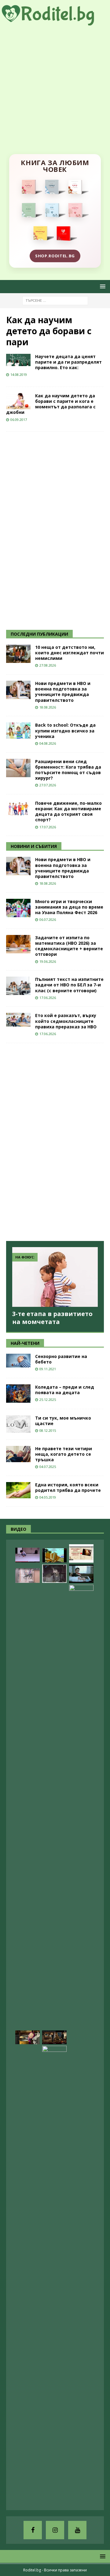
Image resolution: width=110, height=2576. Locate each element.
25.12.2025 (48, 1400)
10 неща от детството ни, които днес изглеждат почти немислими (70, 653)
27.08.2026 (48, 665)
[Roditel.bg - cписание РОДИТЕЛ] (55, 22)
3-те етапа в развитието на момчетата (52, 1318)
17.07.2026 (48, 827)
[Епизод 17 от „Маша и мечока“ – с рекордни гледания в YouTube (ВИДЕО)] (28, 2037)
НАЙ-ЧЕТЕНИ (25, 1343)
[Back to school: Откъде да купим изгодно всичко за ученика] (18, 730)
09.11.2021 (48, 1369)
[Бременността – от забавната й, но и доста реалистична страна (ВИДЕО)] (54, 2275)
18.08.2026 (48, 707)
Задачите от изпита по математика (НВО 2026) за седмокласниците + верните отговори (69, 946)
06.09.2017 (19, 420)
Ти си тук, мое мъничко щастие (63, 1421)
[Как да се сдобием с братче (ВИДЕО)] (81, 1574)
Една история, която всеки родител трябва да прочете (68, 1487)
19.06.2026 (48, 961)
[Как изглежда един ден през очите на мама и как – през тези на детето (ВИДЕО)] (28, 1575)
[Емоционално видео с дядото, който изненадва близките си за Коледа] (54, 2037)
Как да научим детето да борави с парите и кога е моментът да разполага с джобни (51, 404)
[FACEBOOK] (33, 2530)
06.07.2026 (48, 919)
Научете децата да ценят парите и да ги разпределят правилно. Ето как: (68, 362)
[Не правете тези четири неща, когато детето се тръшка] (18, 1454)
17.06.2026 (48, 998)
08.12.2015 (48, 1430)
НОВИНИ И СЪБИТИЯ (34, 846)
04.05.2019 (48, 1497)
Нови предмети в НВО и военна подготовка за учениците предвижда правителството (63, 692)
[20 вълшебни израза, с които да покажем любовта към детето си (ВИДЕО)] (81, 1553)
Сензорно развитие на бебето (61, 1359)
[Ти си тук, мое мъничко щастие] (18, 1424)
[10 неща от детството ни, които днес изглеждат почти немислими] (18, 654)
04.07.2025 (48, 1467)
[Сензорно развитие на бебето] (18, 1361)
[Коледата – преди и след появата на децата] (18, 1394)
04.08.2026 (48, 743)
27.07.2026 (48, 785)
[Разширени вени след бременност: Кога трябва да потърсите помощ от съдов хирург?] (18, 768)
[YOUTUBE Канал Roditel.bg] (77, 2530)
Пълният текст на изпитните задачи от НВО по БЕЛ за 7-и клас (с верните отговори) (69, 985)
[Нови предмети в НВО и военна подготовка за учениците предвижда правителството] (18, 690)
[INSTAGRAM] (55, 2530)
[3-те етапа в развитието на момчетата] (55, 1277)
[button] (102, 286)
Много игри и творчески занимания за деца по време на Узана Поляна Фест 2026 (69, 907)
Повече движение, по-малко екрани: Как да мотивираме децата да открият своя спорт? (68, 811)
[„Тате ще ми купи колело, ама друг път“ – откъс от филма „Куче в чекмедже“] (54, 1574)
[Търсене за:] (55, 300)
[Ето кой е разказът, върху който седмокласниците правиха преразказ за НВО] (18, 1020)
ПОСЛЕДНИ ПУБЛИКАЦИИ (39, 634)
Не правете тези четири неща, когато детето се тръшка (64, 1454)
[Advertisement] (55, 84)
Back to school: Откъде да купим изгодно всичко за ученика (65, 730)
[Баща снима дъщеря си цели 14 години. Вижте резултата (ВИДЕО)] (81, 1814)
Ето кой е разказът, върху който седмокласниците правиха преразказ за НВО (66, 1021)
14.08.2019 (19, 374)
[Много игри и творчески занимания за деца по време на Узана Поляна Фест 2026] (18, 908)
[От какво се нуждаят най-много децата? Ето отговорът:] (28, 1555)
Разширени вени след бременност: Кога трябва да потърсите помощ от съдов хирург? (68, 770)
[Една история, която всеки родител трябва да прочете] (18, 1490)
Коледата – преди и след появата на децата (65, 1390)
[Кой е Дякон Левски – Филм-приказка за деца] (54, 1555)
